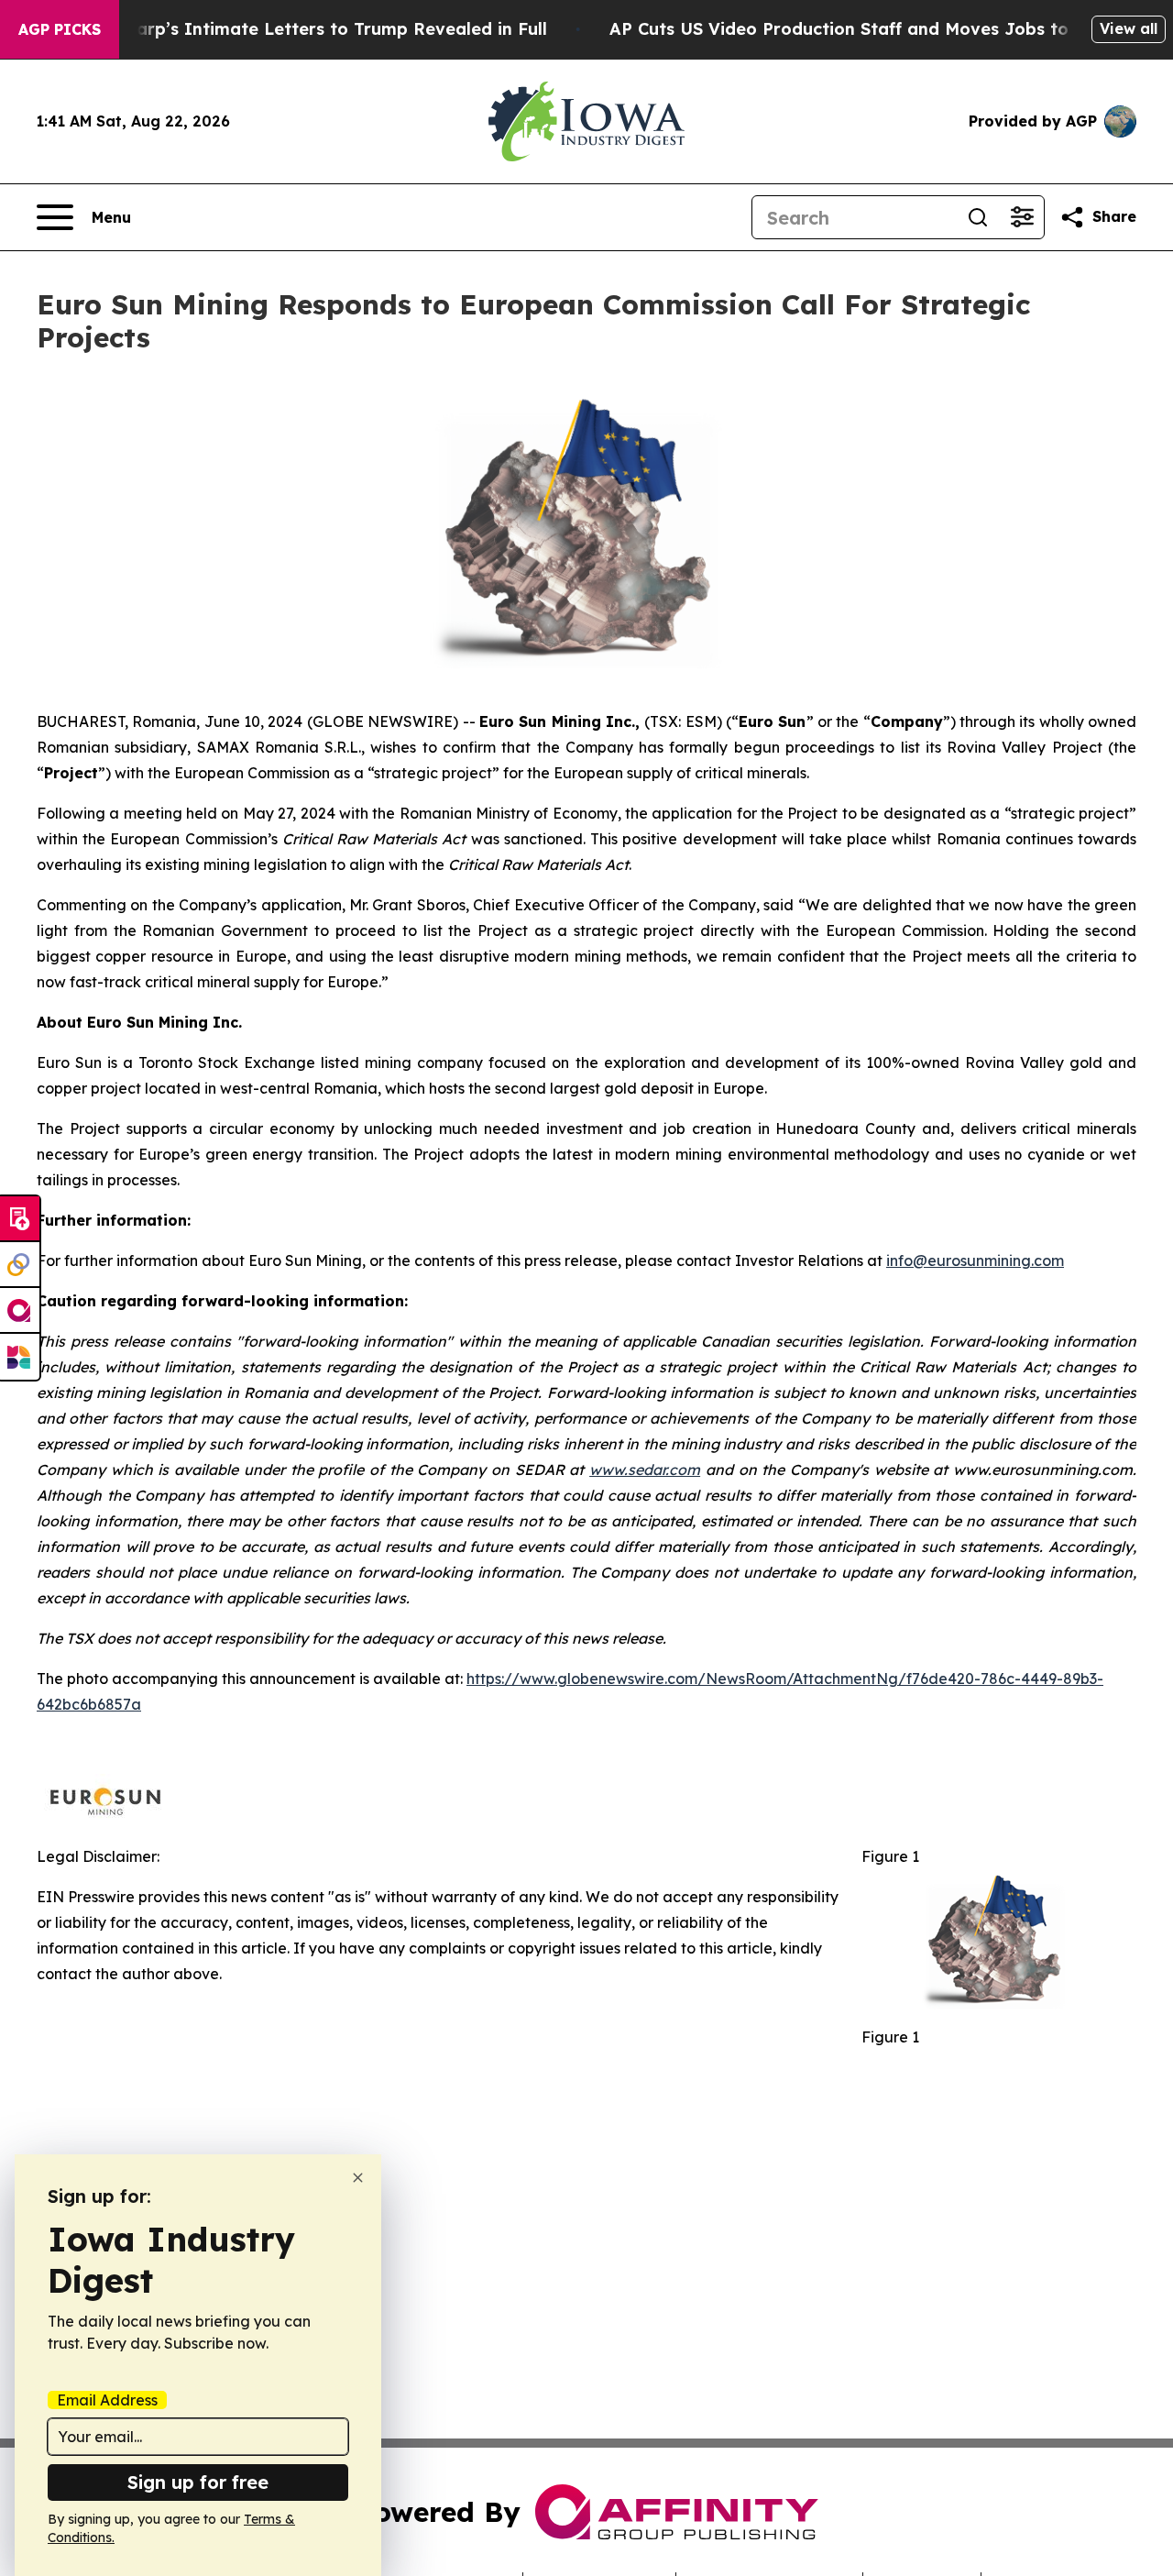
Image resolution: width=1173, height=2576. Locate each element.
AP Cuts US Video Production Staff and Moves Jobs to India (864, 29)
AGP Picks (60, 29)
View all (1129, 28)
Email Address (107, 2400)
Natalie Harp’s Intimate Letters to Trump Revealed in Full (301, 29)
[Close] (358, 2178)
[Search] (978, 217)
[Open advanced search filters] (1022, 217)
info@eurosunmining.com (975, 1260)
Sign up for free (198, 2482)
